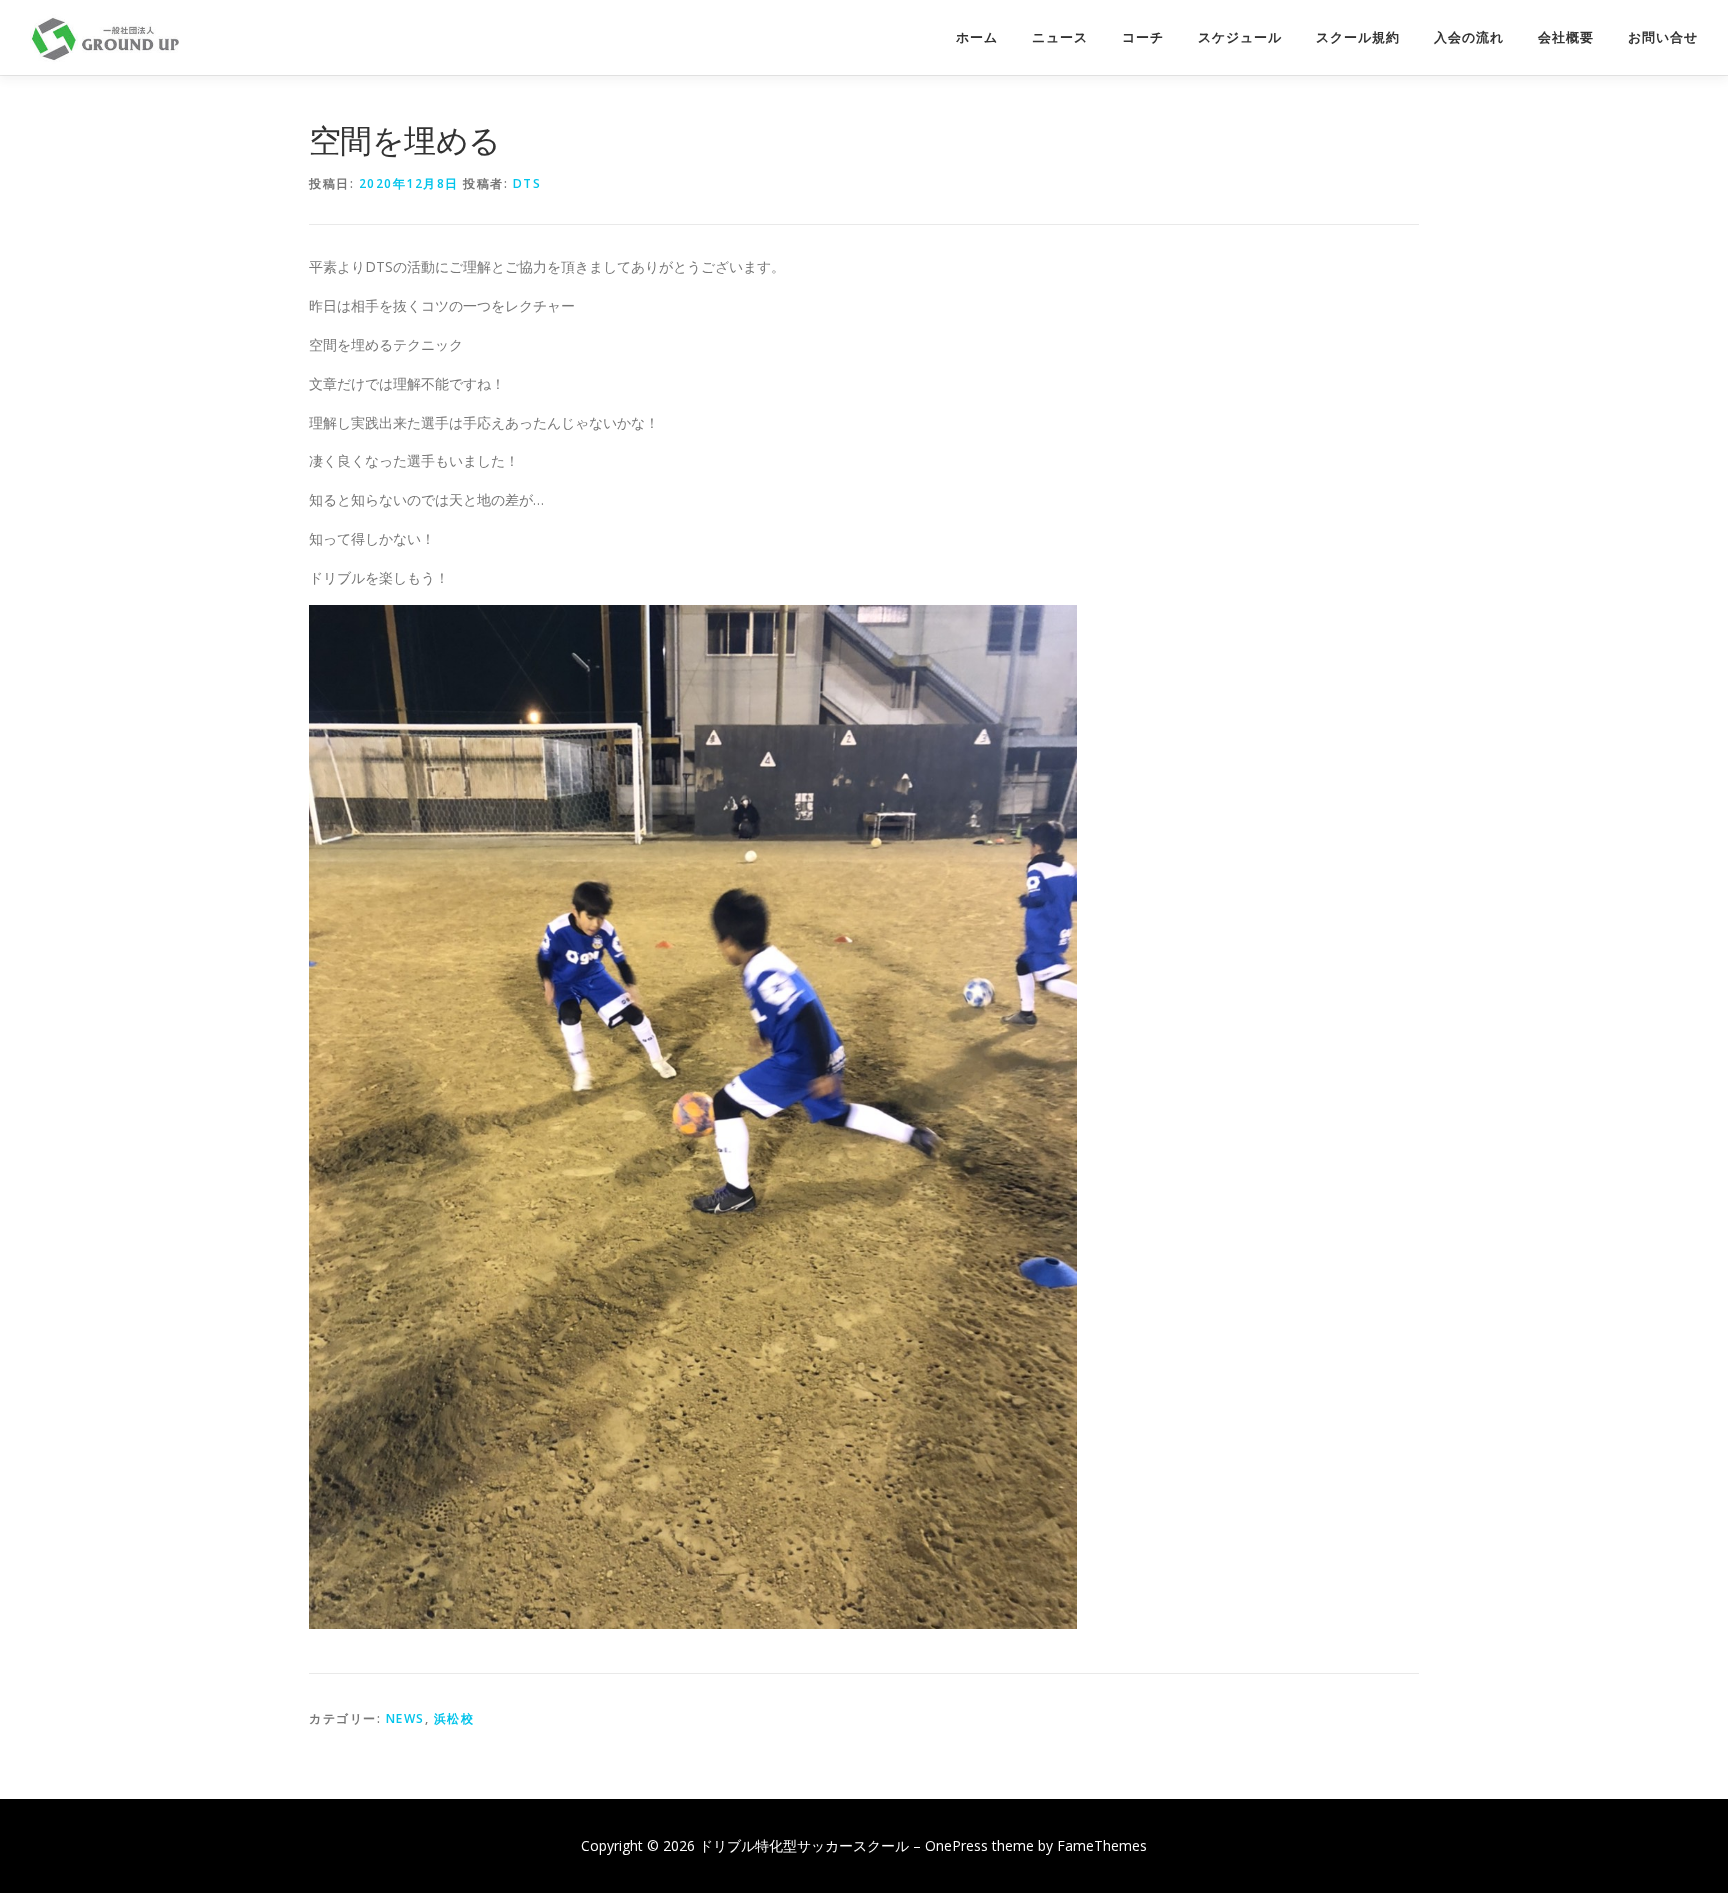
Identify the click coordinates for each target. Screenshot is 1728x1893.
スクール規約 (1358, 37)
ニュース (1060, 37)
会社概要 (1566, 37)
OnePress (956, 1845)
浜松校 (454, 1718)
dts (527, 183)
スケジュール (1240, 37)
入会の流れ (1469, 37)
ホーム (977, 37)
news (405, 1718)
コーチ (1143, 37)
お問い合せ (1663, 37)
